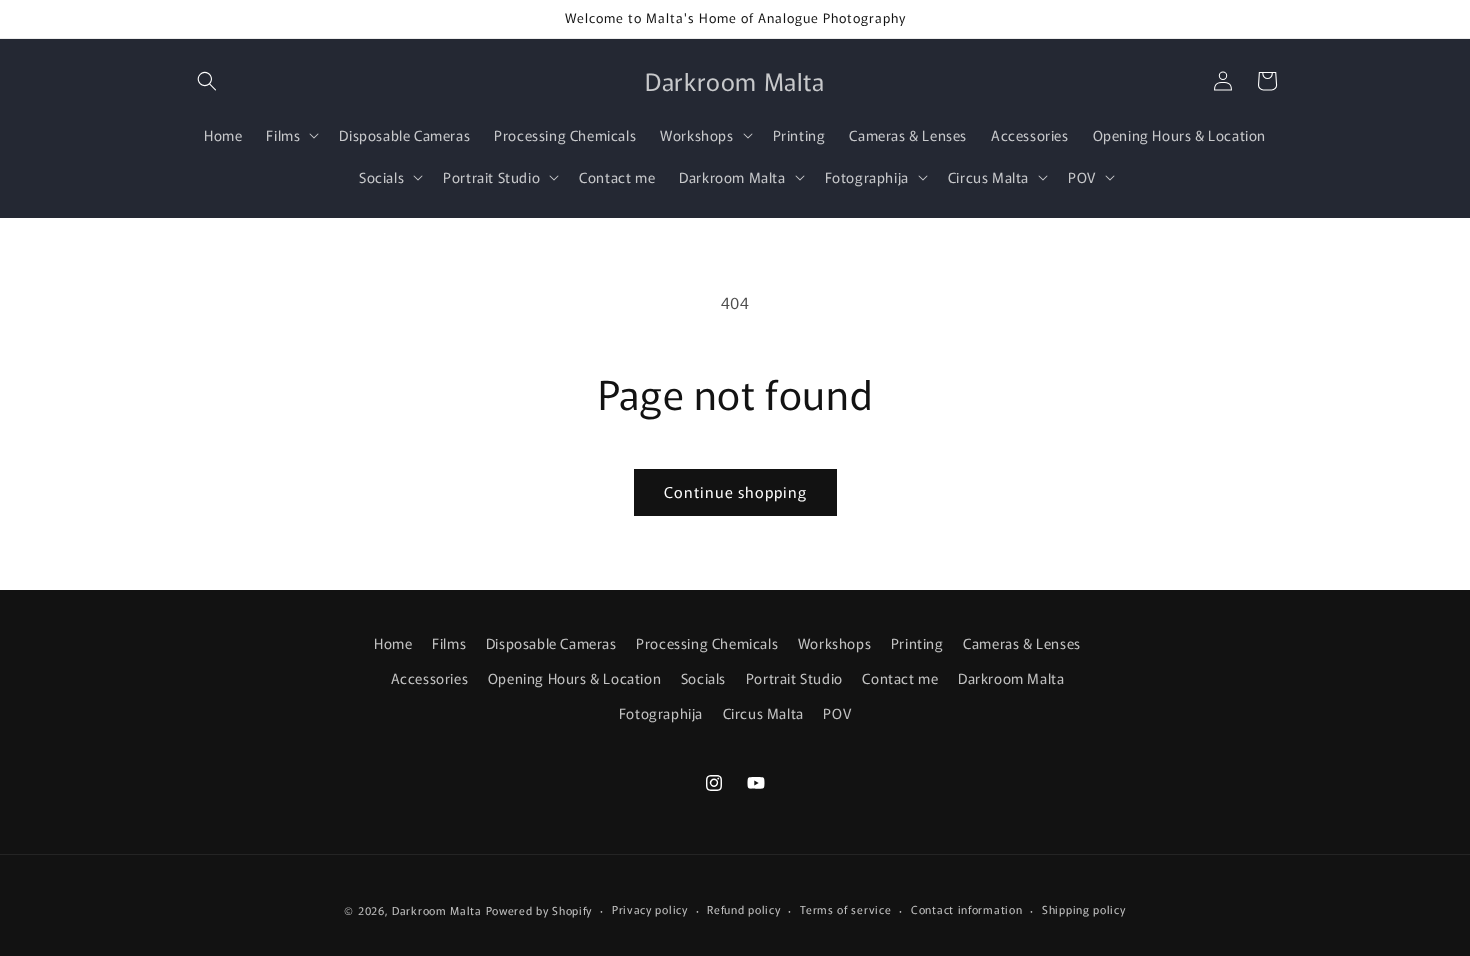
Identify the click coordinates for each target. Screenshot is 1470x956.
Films (449, 643)
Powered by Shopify (539, 910)
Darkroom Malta (1011, 678)
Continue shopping (735, 491)
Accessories (430, 678)
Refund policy (743, 909)
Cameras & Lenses (1022, 643)
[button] (207, 81)
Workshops (834, 643)
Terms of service (845, 909)
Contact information (966, 909)
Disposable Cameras (551, 643)
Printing (917, 643)
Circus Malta (763, 713)
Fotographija (661, 713)
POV (837, 713)
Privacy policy (650, 909)
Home (393, 643)
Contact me (900, 678)
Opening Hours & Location (574, 678)
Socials (703, 678)
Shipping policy (1084, 909)
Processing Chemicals (707, 643)
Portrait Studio (794, 678)
